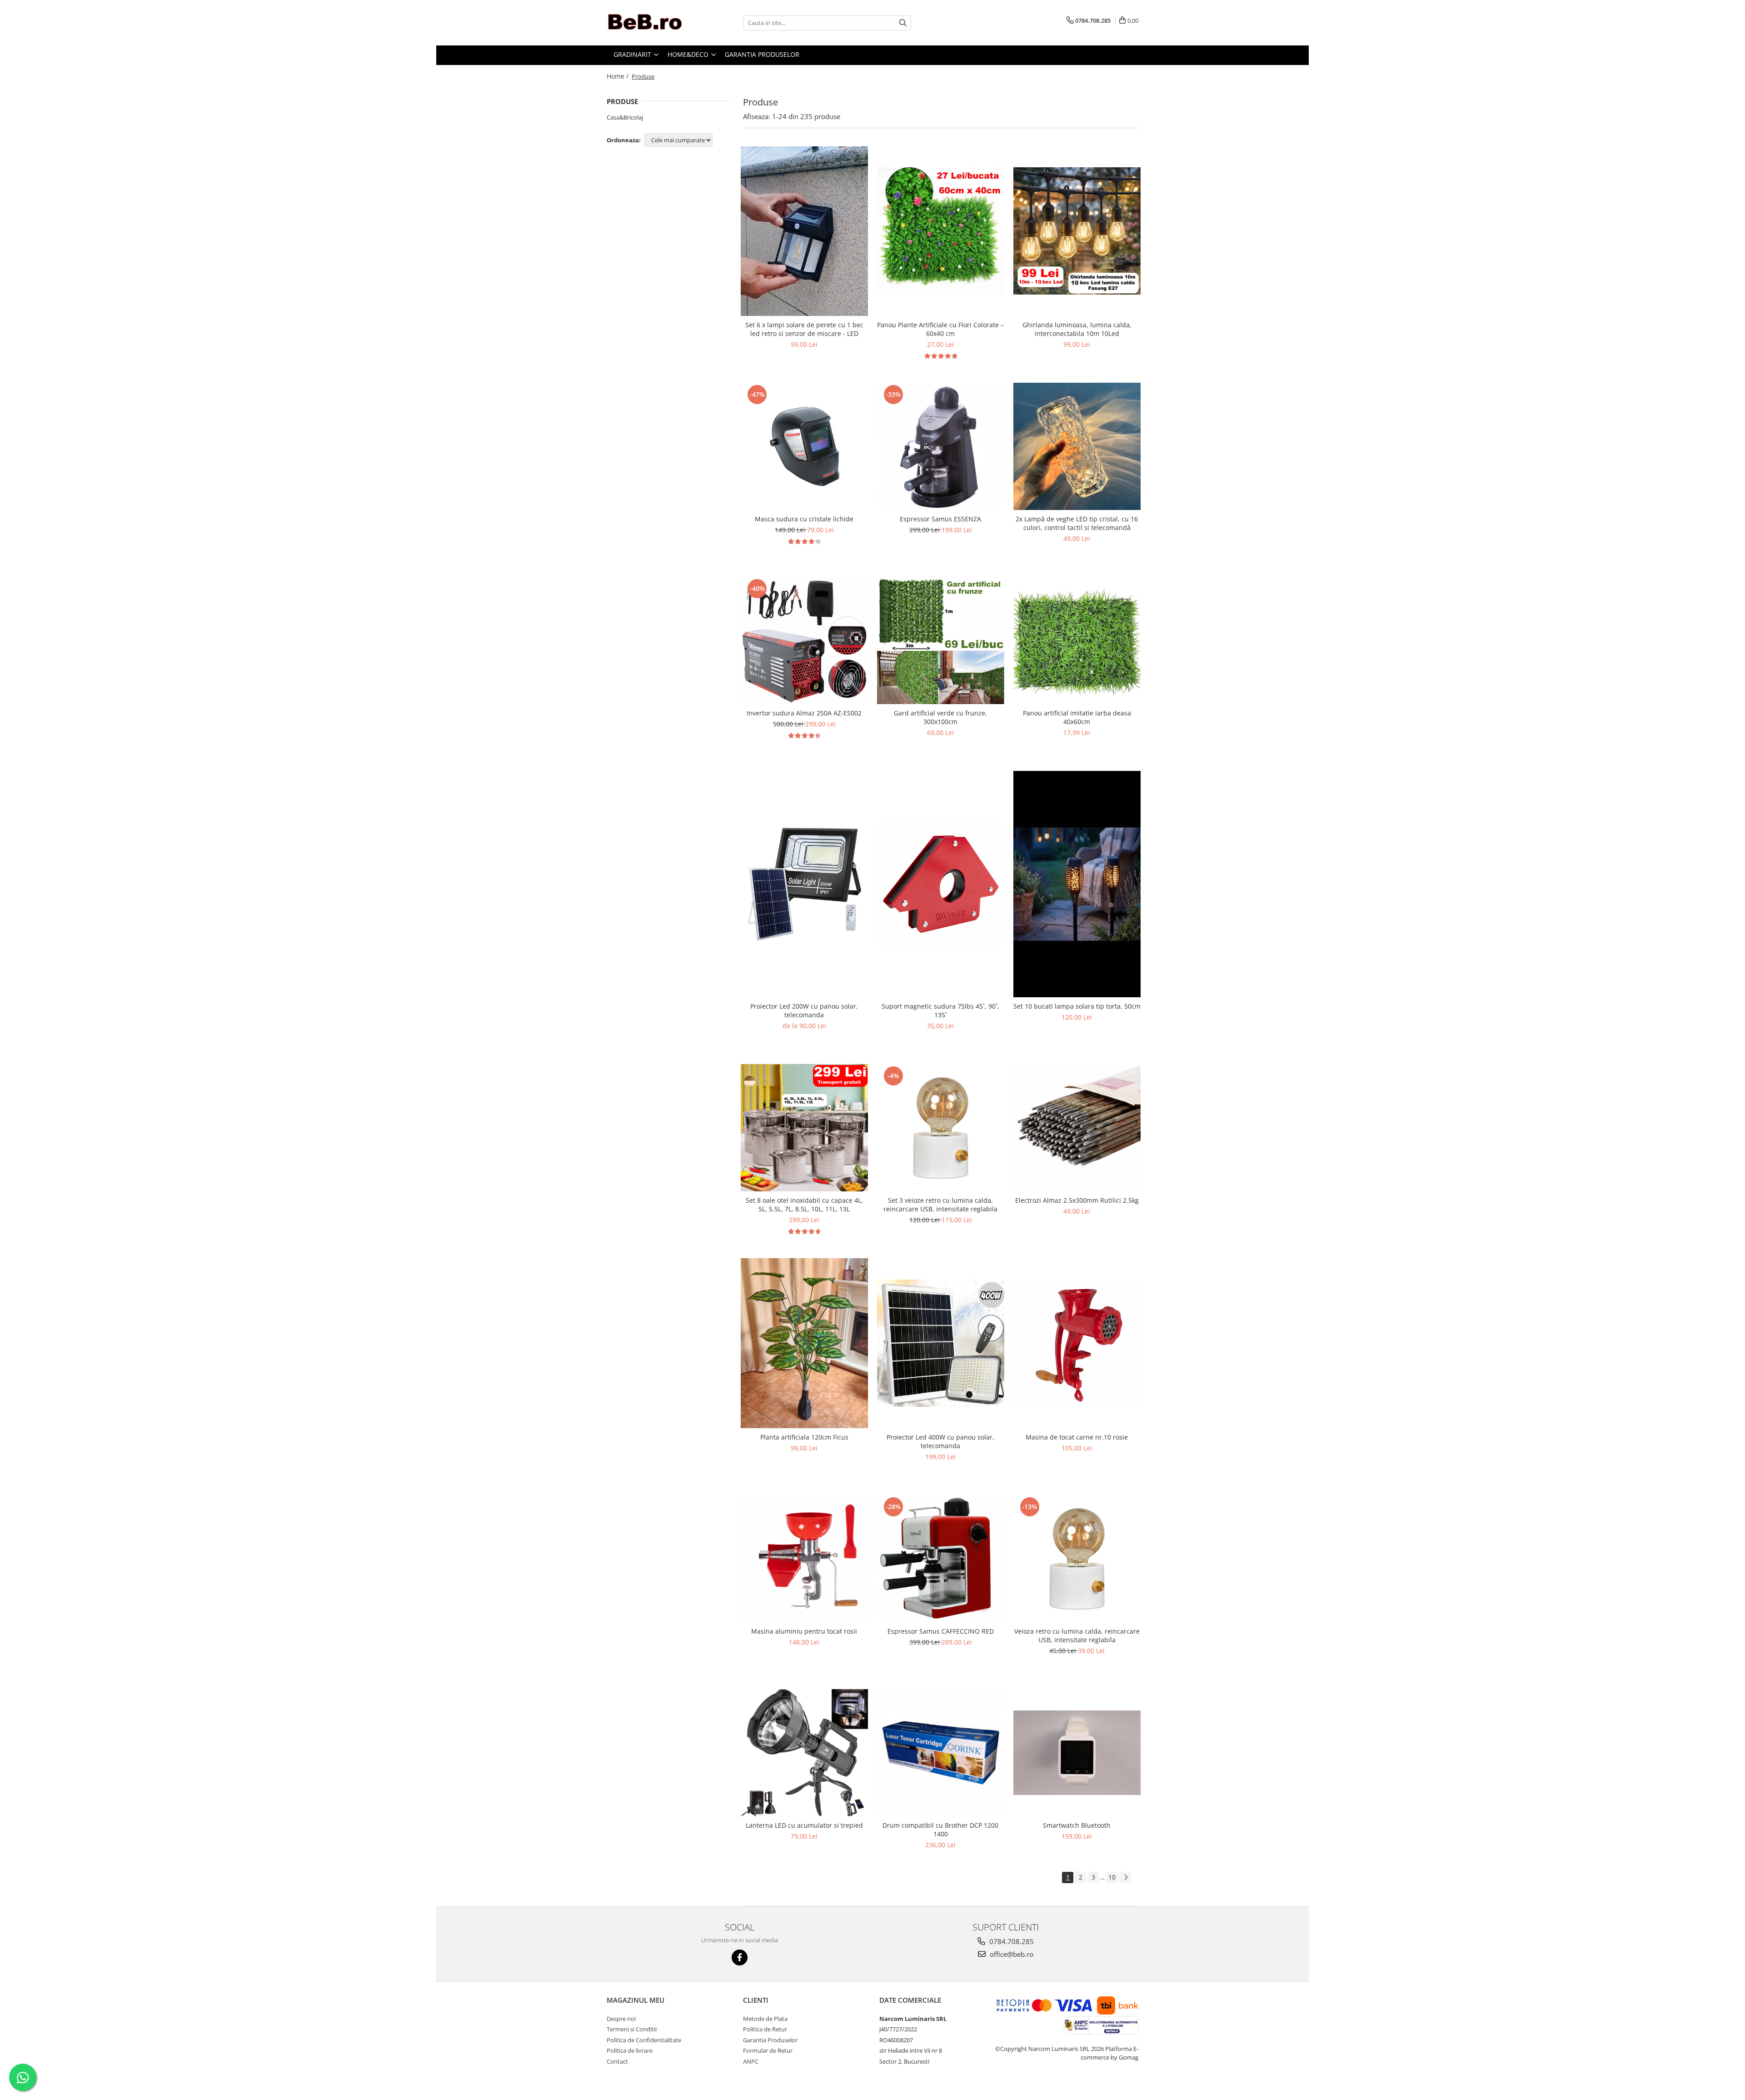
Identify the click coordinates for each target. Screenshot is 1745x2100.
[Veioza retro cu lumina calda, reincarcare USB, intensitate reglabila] (1077, 1559)
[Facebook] (740, 1957)
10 (1112, 1877)
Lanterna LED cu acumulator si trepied (804, 1825)
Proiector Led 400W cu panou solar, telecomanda (940, 1441)
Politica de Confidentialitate (644, 2040)
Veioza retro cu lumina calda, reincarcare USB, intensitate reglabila (1077, 1635)
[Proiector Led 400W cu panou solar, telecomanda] (941, 1343)
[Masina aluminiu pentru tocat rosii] (804, 1559)
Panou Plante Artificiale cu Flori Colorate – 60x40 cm (940, 329)
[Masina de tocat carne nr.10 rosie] (1077, 1343)
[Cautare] (903, 23)
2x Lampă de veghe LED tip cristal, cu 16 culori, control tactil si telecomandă (1077, 523)
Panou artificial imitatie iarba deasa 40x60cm (1077, 717)
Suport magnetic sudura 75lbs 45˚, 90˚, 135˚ (940, 1010)
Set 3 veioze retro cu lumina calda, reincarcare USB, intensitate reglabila (940, 1205)
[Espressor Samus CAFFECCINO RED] (941, 1559)
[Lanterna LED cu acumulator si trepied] (804, 1753)
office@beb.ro (1011, 1954)
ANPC (751, 2061)
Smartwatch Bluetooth (1077, 1825)
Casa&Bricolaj (625, 117)
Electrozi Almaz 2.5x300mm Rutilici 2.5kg (1077, 1200)
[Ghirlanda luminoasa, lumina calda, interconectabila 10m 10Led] (1077, 231)
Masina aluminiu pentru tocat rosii (804, 1631)
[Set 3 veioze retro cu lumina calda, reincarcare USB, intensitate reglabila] (941, 1128)
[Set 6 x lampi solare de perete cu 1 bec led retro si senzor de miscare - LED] (804, 231)
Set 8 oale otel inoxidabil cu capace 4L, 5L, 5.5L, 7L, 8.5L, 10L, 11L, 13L (804, 1205)
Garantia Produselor (770, 2040)
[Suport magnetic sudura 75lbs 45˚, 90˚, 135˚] (941, 884)
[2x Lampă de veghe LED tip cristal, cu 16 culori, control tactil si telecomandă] (1077, 446)
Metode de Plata (765, 2019)
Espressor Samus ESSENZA (940, 519)
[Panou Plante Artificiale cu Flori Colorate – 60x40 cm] (941, 231)
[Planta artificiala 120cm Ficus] (804, 1343)
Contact (617, 2061)
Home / (618, 76)
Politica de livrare (630, 2050)
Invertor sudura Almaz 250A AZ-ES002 (804, 713)
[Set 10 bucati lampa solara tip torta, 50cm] (1077, 884)
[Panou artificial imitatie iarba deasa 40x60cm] (1077, 640)
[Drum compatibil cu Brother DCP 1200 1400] (941, 1753)
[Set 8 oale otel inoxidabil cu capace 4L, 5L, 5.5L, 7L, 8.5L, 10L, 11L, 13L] (804, 1128)
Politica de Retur (765, 2029)
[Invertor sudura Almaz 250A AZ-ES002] (804, 640)
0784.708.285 (1011, 1941)
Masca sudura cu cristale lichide (804, 519)
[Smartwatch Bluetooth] (1077, 1753)
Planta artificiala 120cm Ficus (804, 1437)
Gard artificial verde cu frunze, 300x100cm (940, 717)
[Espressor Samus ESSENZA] (941, 446)
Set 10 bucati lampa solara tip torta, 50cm (1077, 1006)
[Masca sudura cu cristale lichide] (804, 446)
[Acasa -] (652, 23)
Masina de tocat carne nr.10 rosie (1077, 1437)
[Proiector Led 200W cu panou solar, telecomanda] (804, 884)
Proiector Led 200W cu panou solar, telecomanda (804, 1010)
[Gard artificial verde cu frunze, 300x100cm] (941, 640)
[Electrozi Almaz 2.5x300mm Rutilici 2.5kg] (1077, 1127)
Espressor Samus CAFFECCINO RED (941, 1631)
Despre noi (621, 2019)
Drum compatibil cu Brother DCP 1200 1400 (940, 1830)
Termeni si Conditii (632, 2029)
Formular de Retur (768, 2050)
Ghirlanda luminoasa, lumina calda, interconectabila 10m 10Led (1077, 329)
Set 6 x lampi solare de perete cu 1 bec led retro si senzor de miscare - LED (804, 329)
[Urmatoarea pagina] (1126, 1877)
